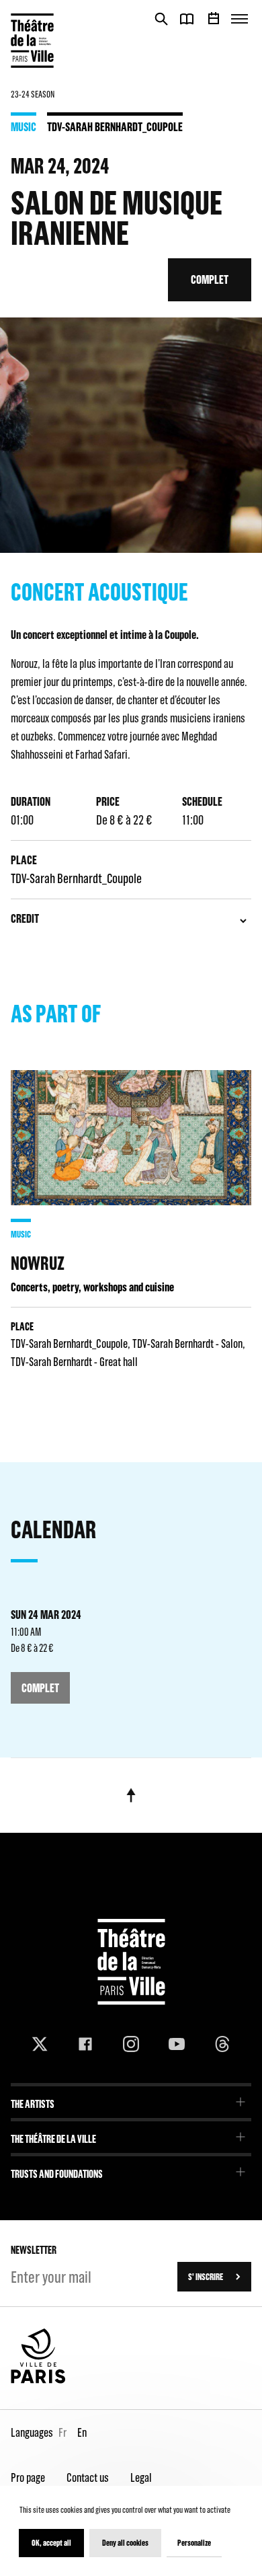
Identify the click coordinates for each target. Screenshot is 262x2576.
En (82, 2432)
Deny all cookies (125, 2543)
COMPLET (210, 279)
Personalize (194, 2543)
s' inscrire (206, 2277)
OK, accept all (51, 2543)
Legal (141, 2477)
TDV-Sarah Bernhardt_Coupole (115, 126)
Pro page (28, 2477)
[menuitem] (131, 2099)
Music (24, 126)
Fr (62, 2432)
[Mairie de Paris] (38, 2380)
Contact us (88, 2477)
